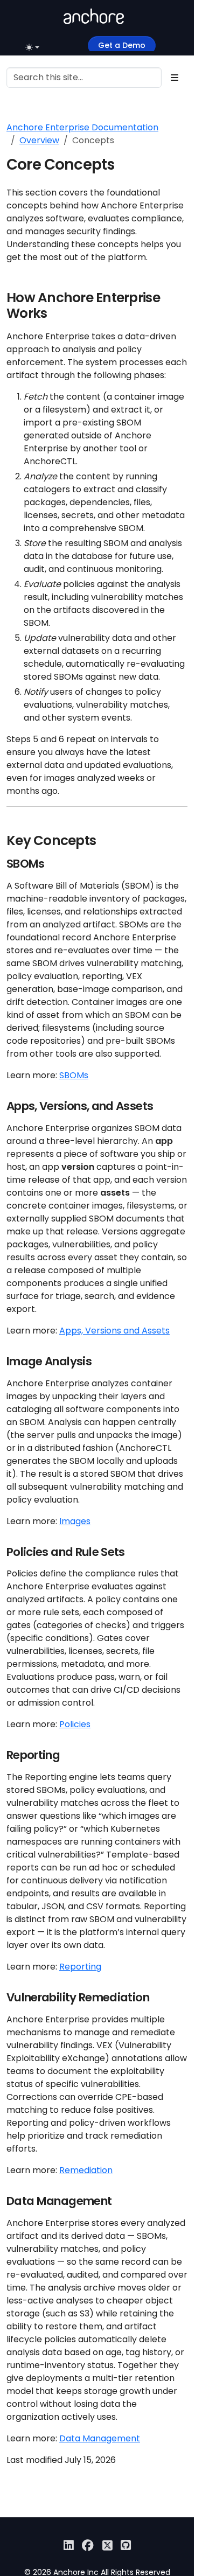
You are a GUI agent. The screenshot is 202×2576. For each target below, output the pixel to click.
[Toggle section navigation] (175, 78)
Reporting (80, 1967)
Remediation (86, 2170)
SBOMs (74, 1075)
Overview (39, 140)
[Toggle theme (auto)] (33, 47)
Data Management (100, 2438)
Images (75, 1521)
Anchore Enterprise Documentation (82, 127)
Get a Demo (122, 45)
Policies (75, 1724)
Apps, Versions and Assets (114, 1331)
